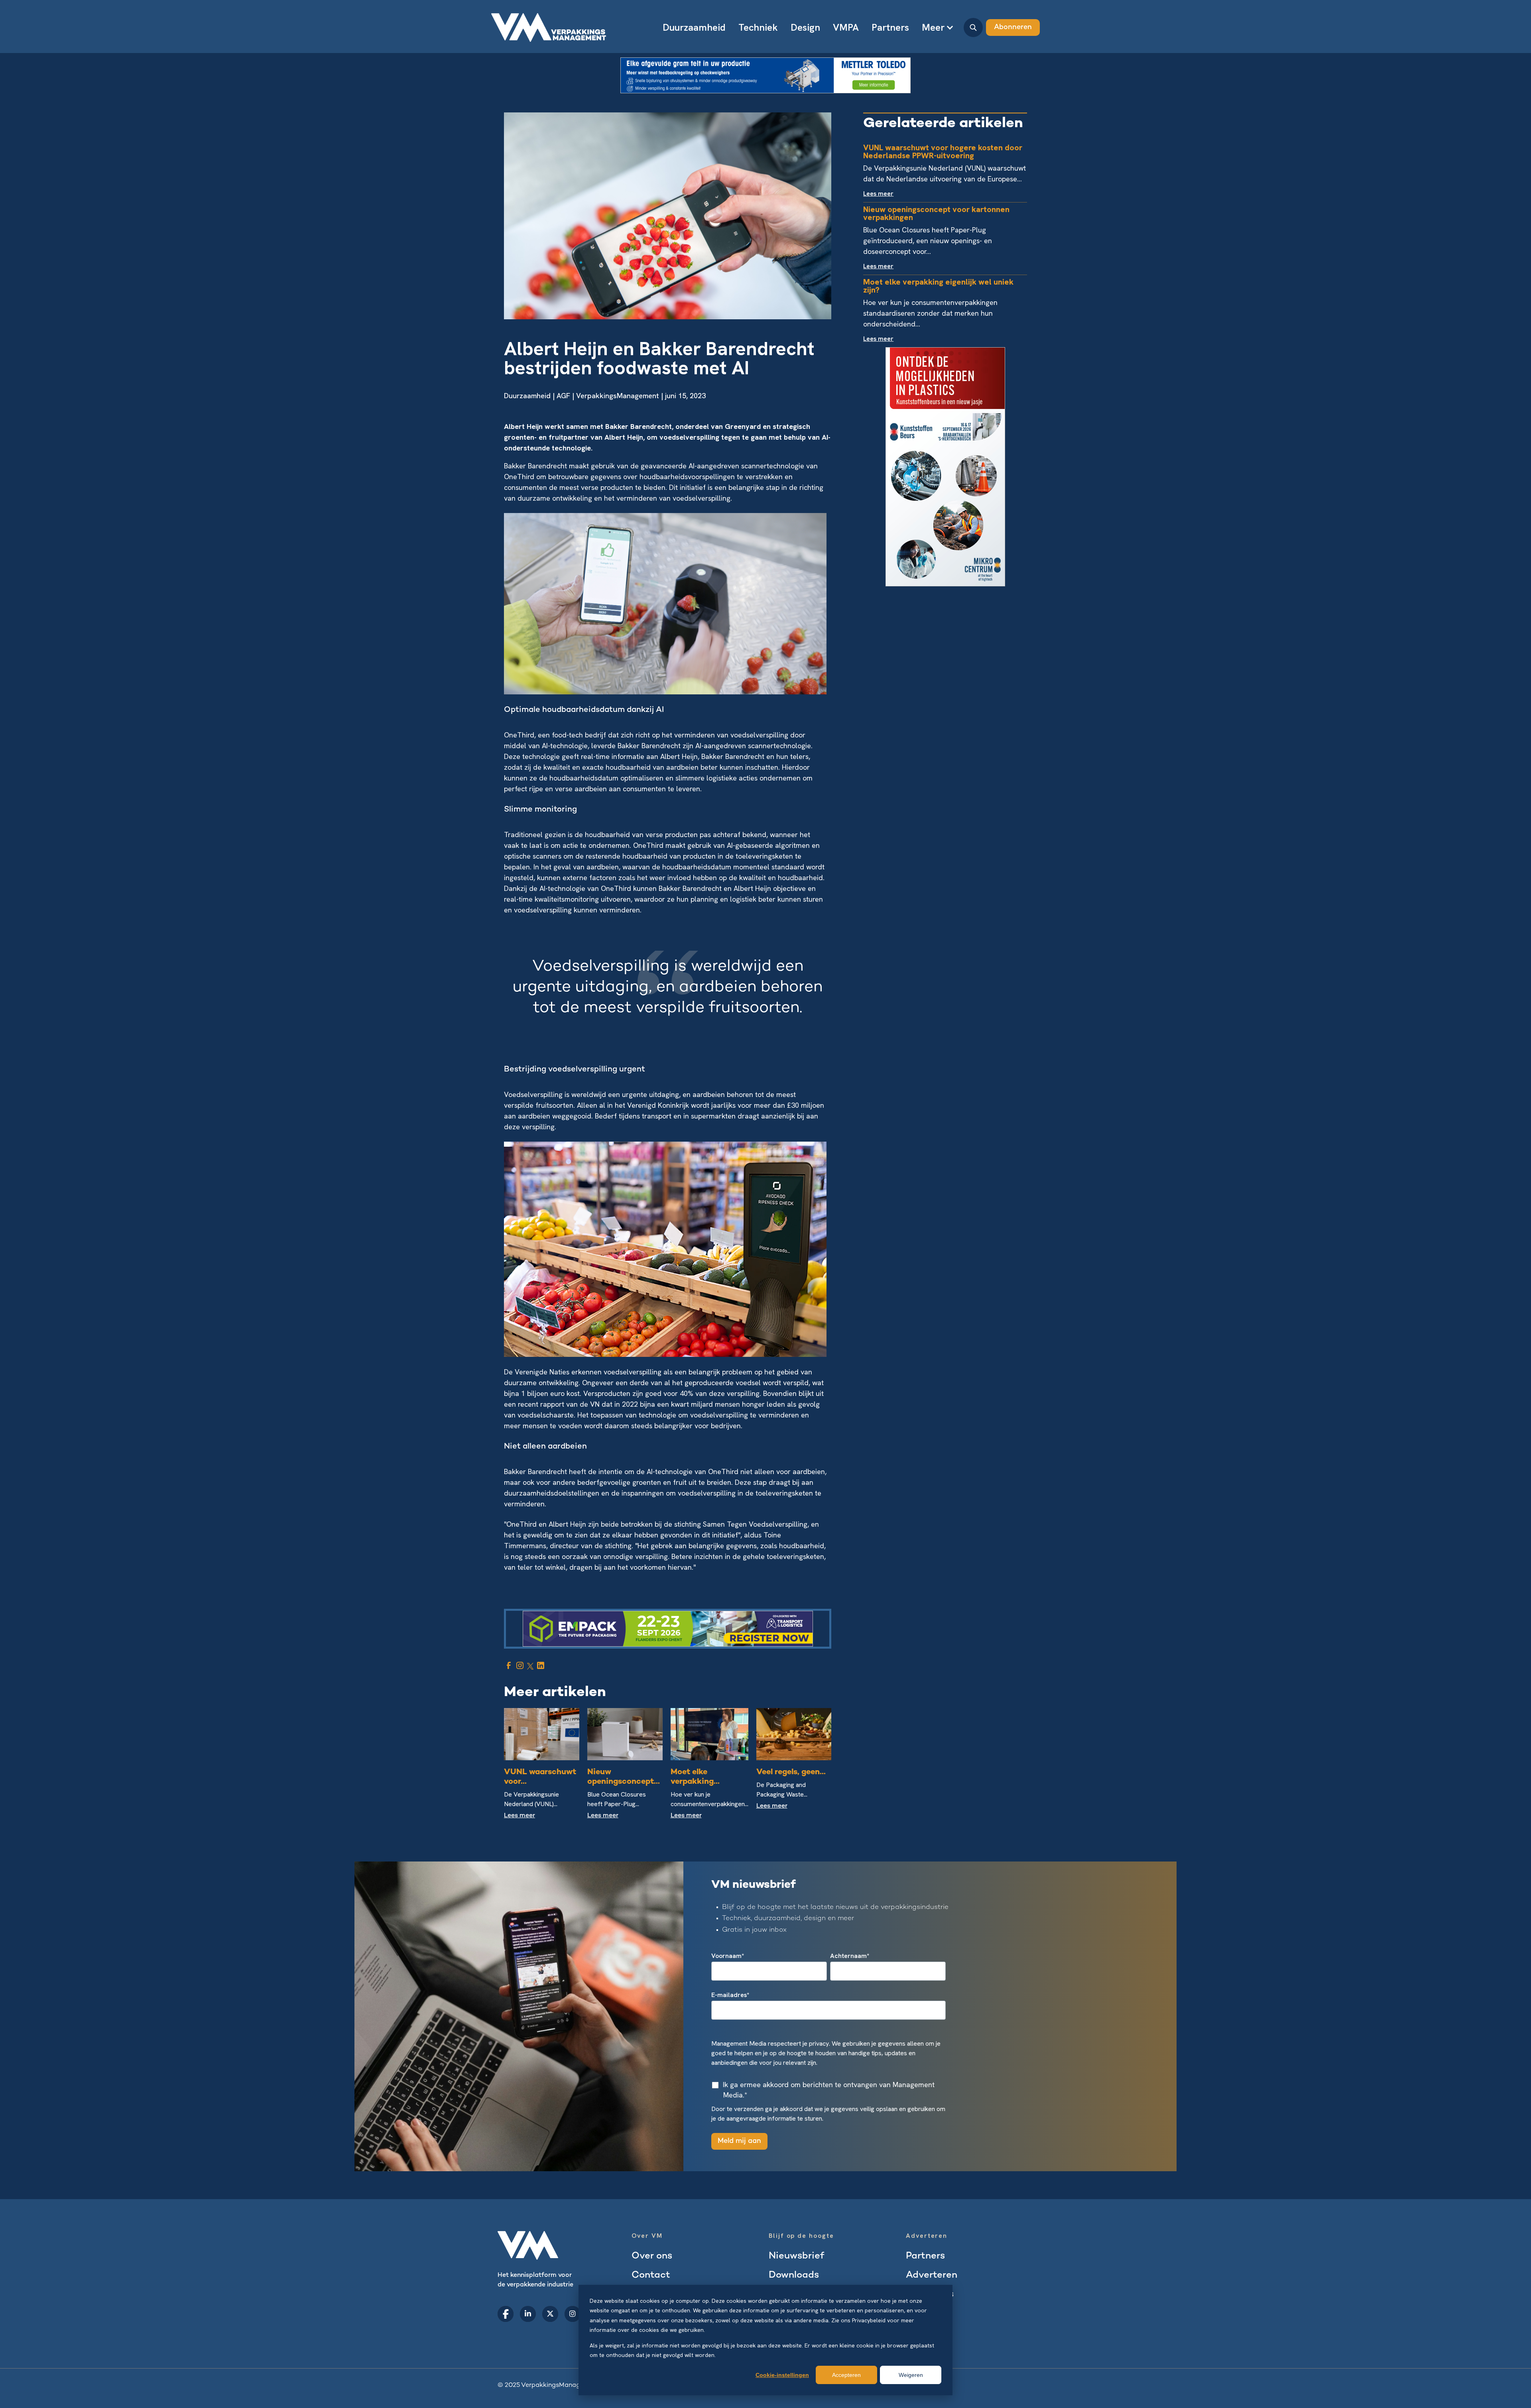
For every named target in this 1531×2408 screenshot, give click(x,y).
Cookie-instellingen (782, 2375)
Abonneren (1013, 27)
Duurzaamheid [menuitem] (694, 27)
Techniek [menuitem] (758, 27)
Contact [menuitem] (651, 2275)
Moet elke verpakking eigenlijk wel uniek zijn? (938, 286)
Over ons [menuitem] (652, 2256)
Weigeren (911, 2375)
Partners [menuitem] (890, 27)
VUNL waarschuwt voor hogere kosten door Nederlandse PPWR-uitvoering (943, 151)
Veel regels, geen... (791, 1772)
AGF (563, 396)
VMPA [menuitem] (846, 27)
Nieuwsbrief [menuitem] (796, 2256)
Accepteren (846, 2375)
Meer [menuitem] (933, 27)
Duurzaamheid (527, 396)
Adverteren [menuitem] (932, 2275)
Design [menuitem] (805, 27)
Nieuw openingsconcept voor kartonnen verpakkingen (936, 213)
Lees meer (520, 1816)
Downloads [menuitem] (794, 2275)
